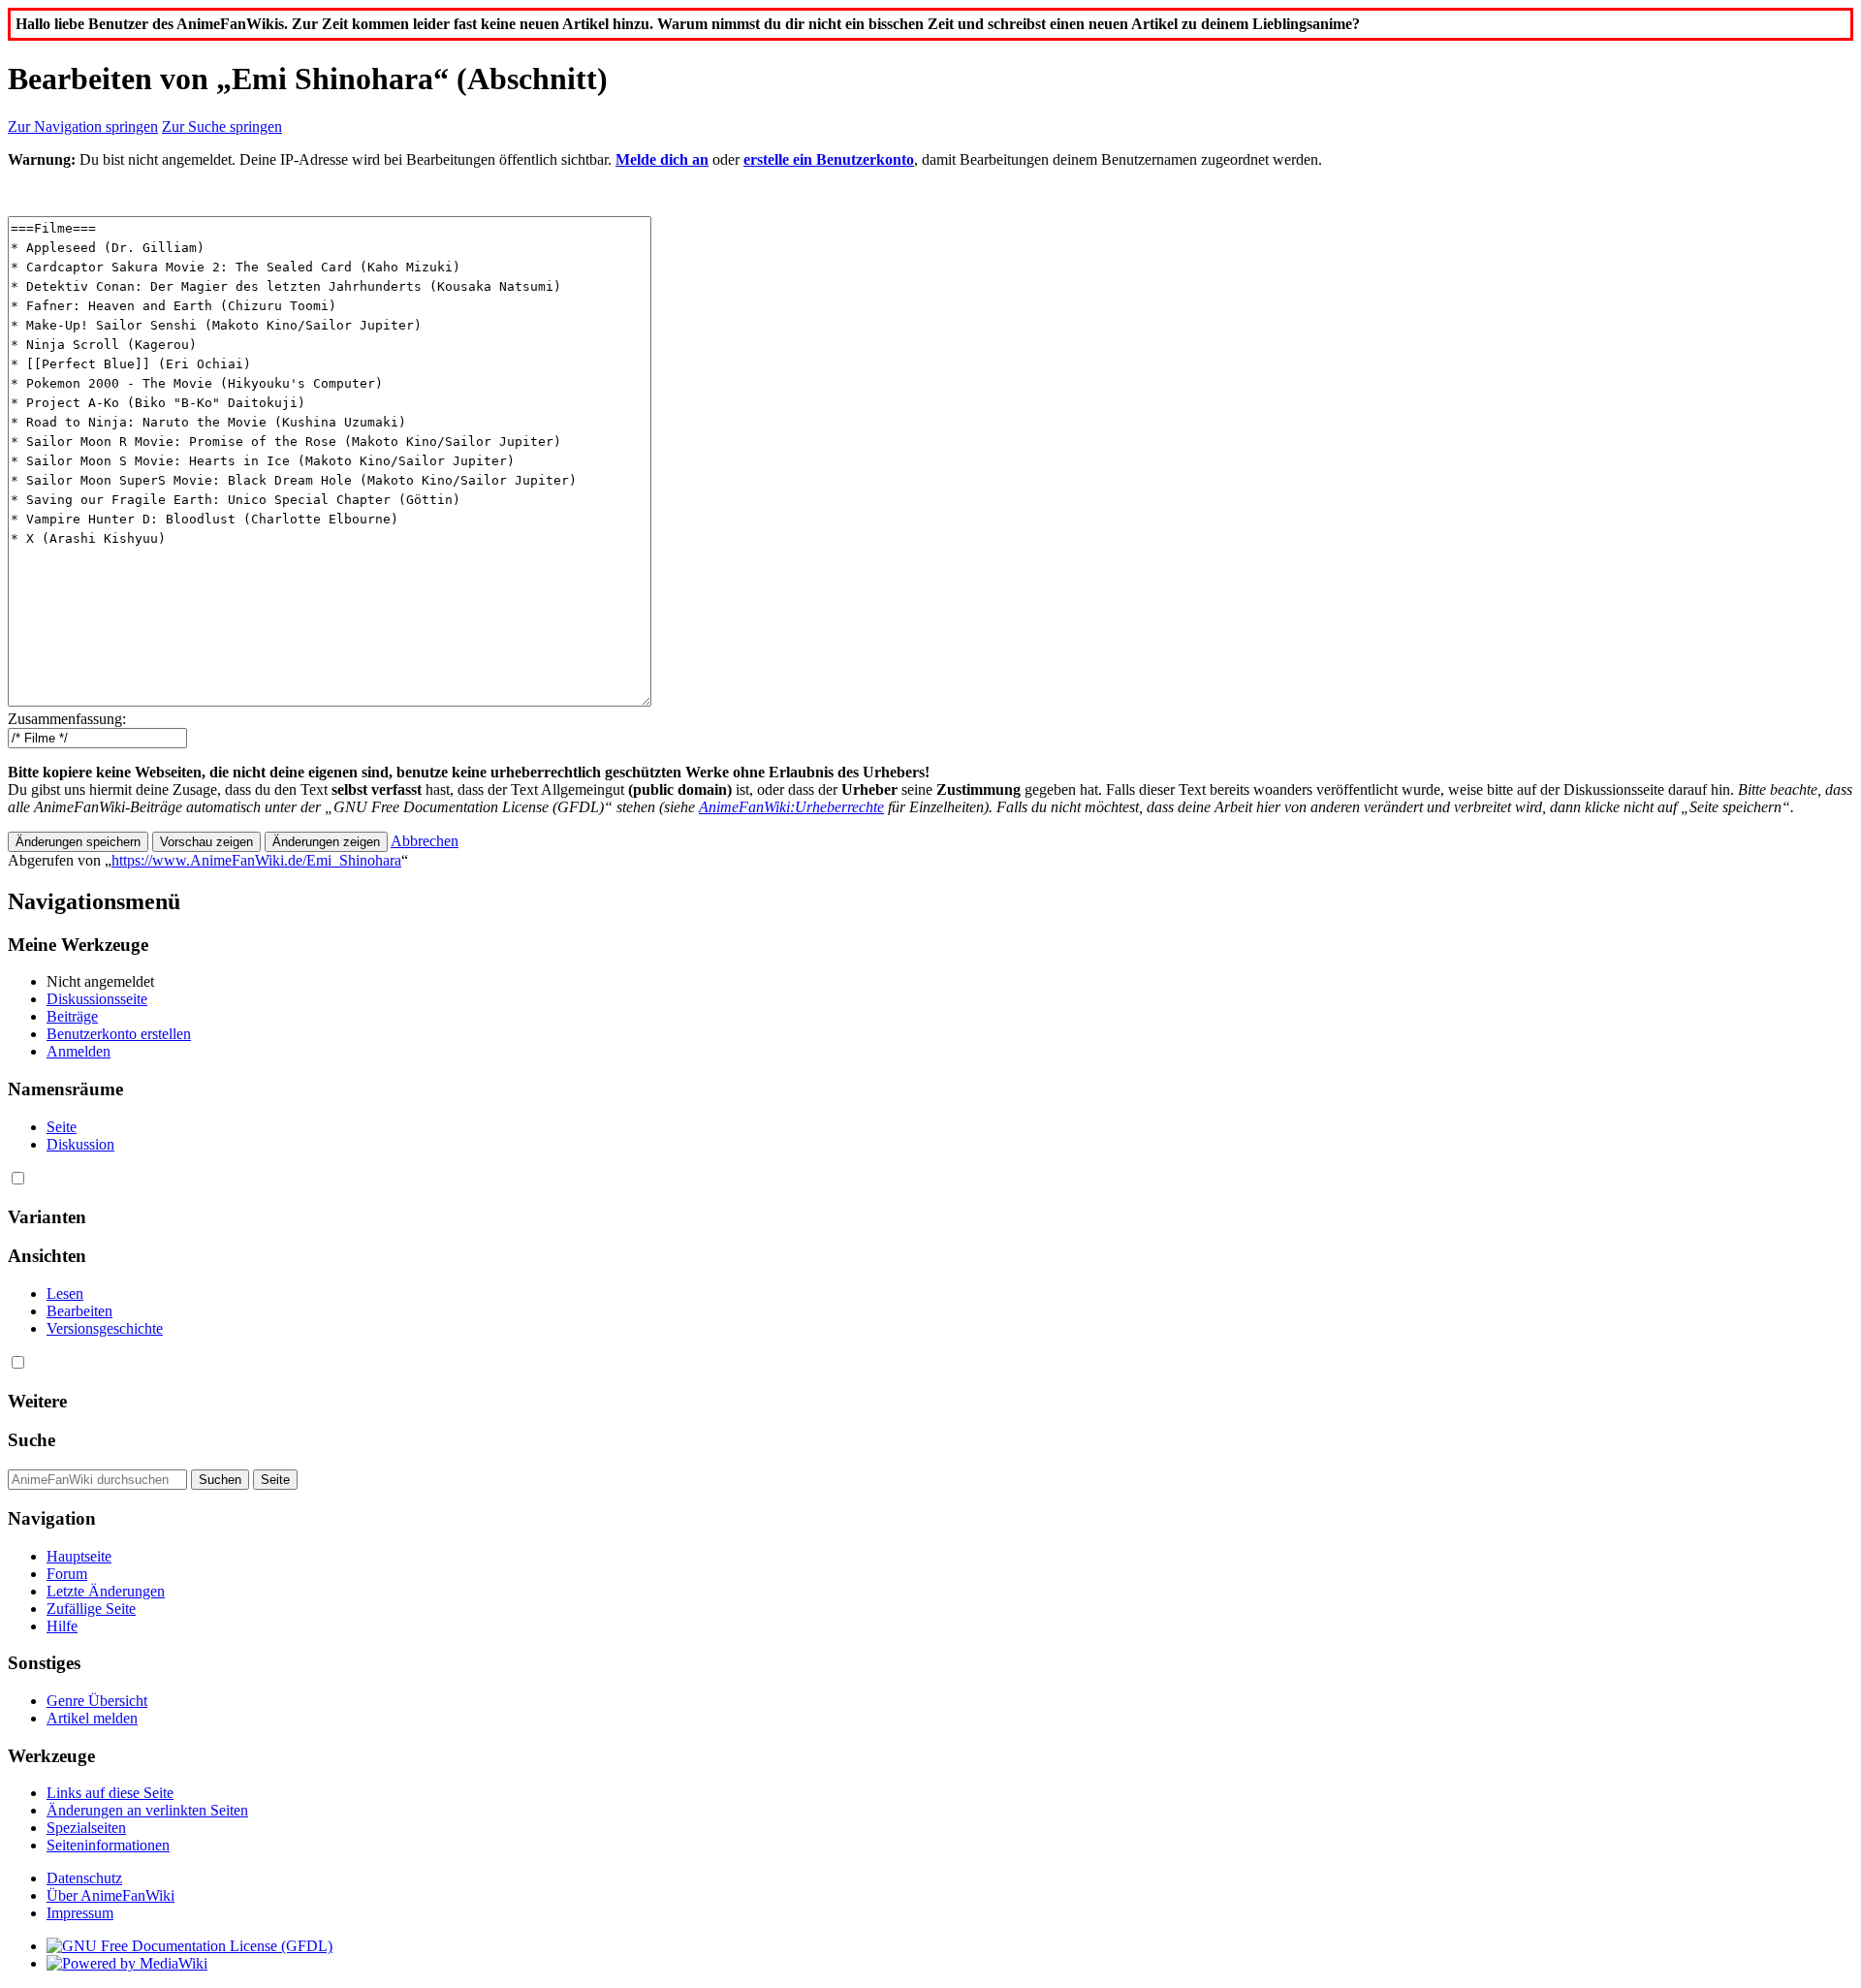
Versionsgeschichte (105, 1328)
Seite (62, 1127)
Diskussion (80, 1144)
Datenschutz (84, 1878)
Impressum (80, 1913)
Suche (32, 1440)
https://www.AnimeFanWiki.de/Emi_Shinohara (256, 860)
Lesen (65, 1294)
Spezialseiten (86, 1828)
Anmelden (79, 1051)
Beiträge (72, 1016)
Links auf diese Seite (110, 1793)
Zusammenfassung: (67, 719)
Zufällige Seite (91, 1609)
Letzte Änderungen (106, 1591)
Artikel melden (92, 1718)
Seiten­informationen (108, 1845)
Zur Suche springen (222, 126)
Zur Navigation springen (83, 126)
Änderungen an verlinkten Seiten (147, 1810)
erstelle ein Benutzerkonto (829, 159)
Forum (67, 1574)
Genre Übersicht (97, 1701)
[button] (425, 841)
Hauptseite (79, 1556)
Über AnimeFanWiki (110, 1895)
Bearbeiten (79, 1311)
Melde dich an (662, 159)
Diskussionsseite (97, 999)
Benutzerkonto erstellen (119, 1034)
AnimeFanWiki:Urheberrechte (791, 807)
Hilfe (62, 1626)
